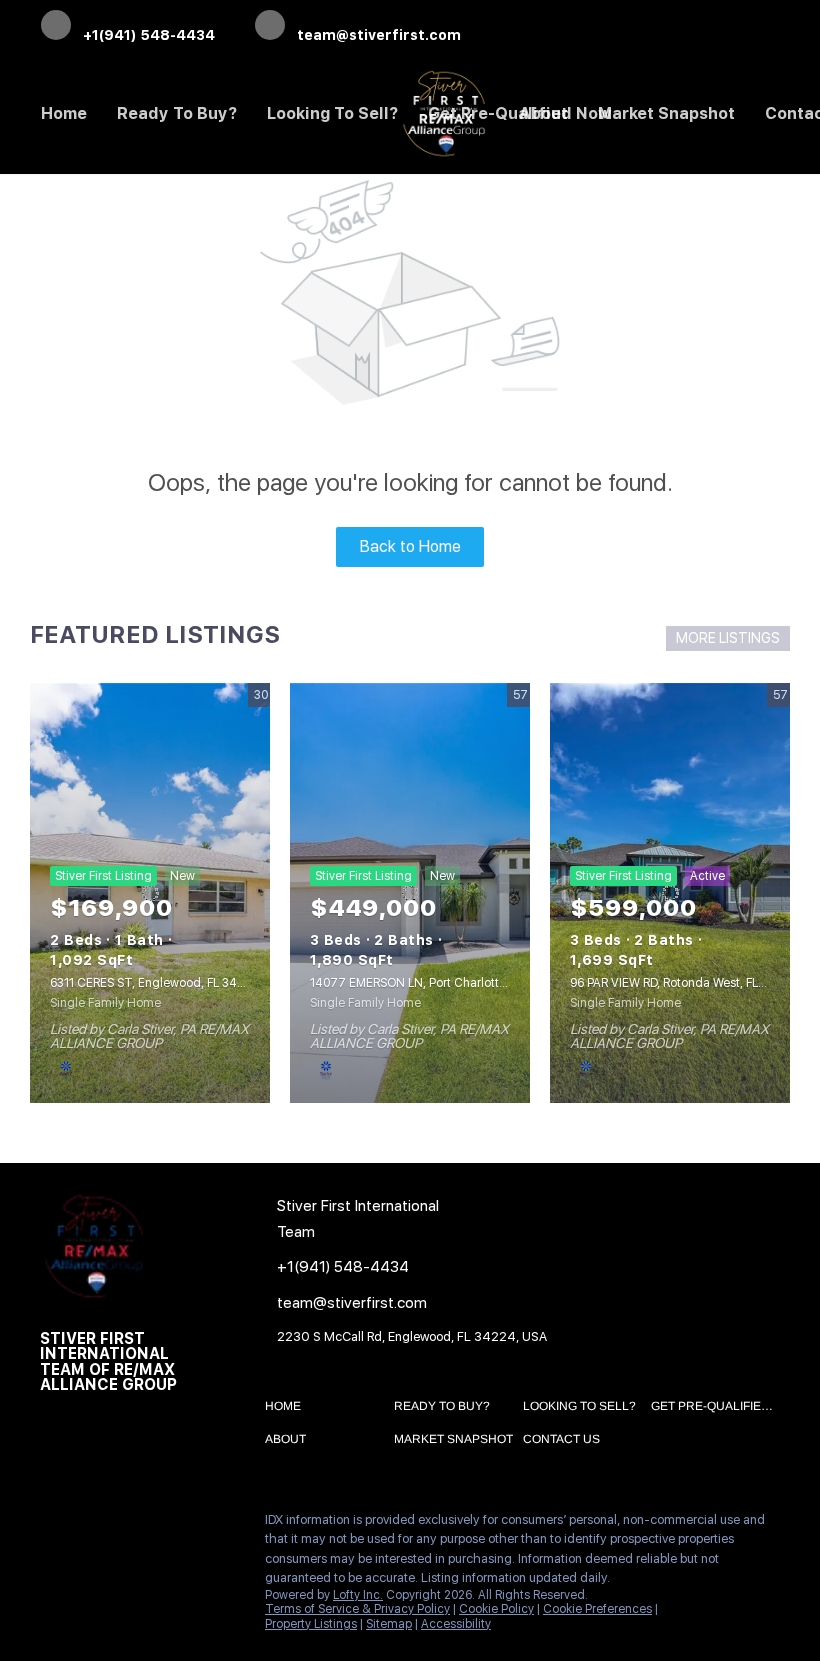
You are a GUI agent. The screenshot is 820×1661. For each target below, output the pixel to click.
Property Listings (311, 1624)
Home (64, 113)
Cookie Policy (496, 1609)
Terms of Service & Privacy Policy (357, 1609)
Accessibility (456, 1624)
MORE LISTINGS (728, 638)
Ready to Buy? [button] (177, 113)
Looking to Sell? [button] (332, 113)
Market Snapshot (666, 113)
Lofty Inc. (358, 1595)
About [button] (543, 113)
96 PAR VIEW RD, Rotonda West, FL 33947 (684, 983)
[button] (288, 1410)
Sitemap (389, 1624)
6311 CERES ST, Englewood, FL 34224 (154, 983)
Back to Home (410, 546)
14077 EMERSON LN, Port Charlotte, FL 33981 (435, 983)
